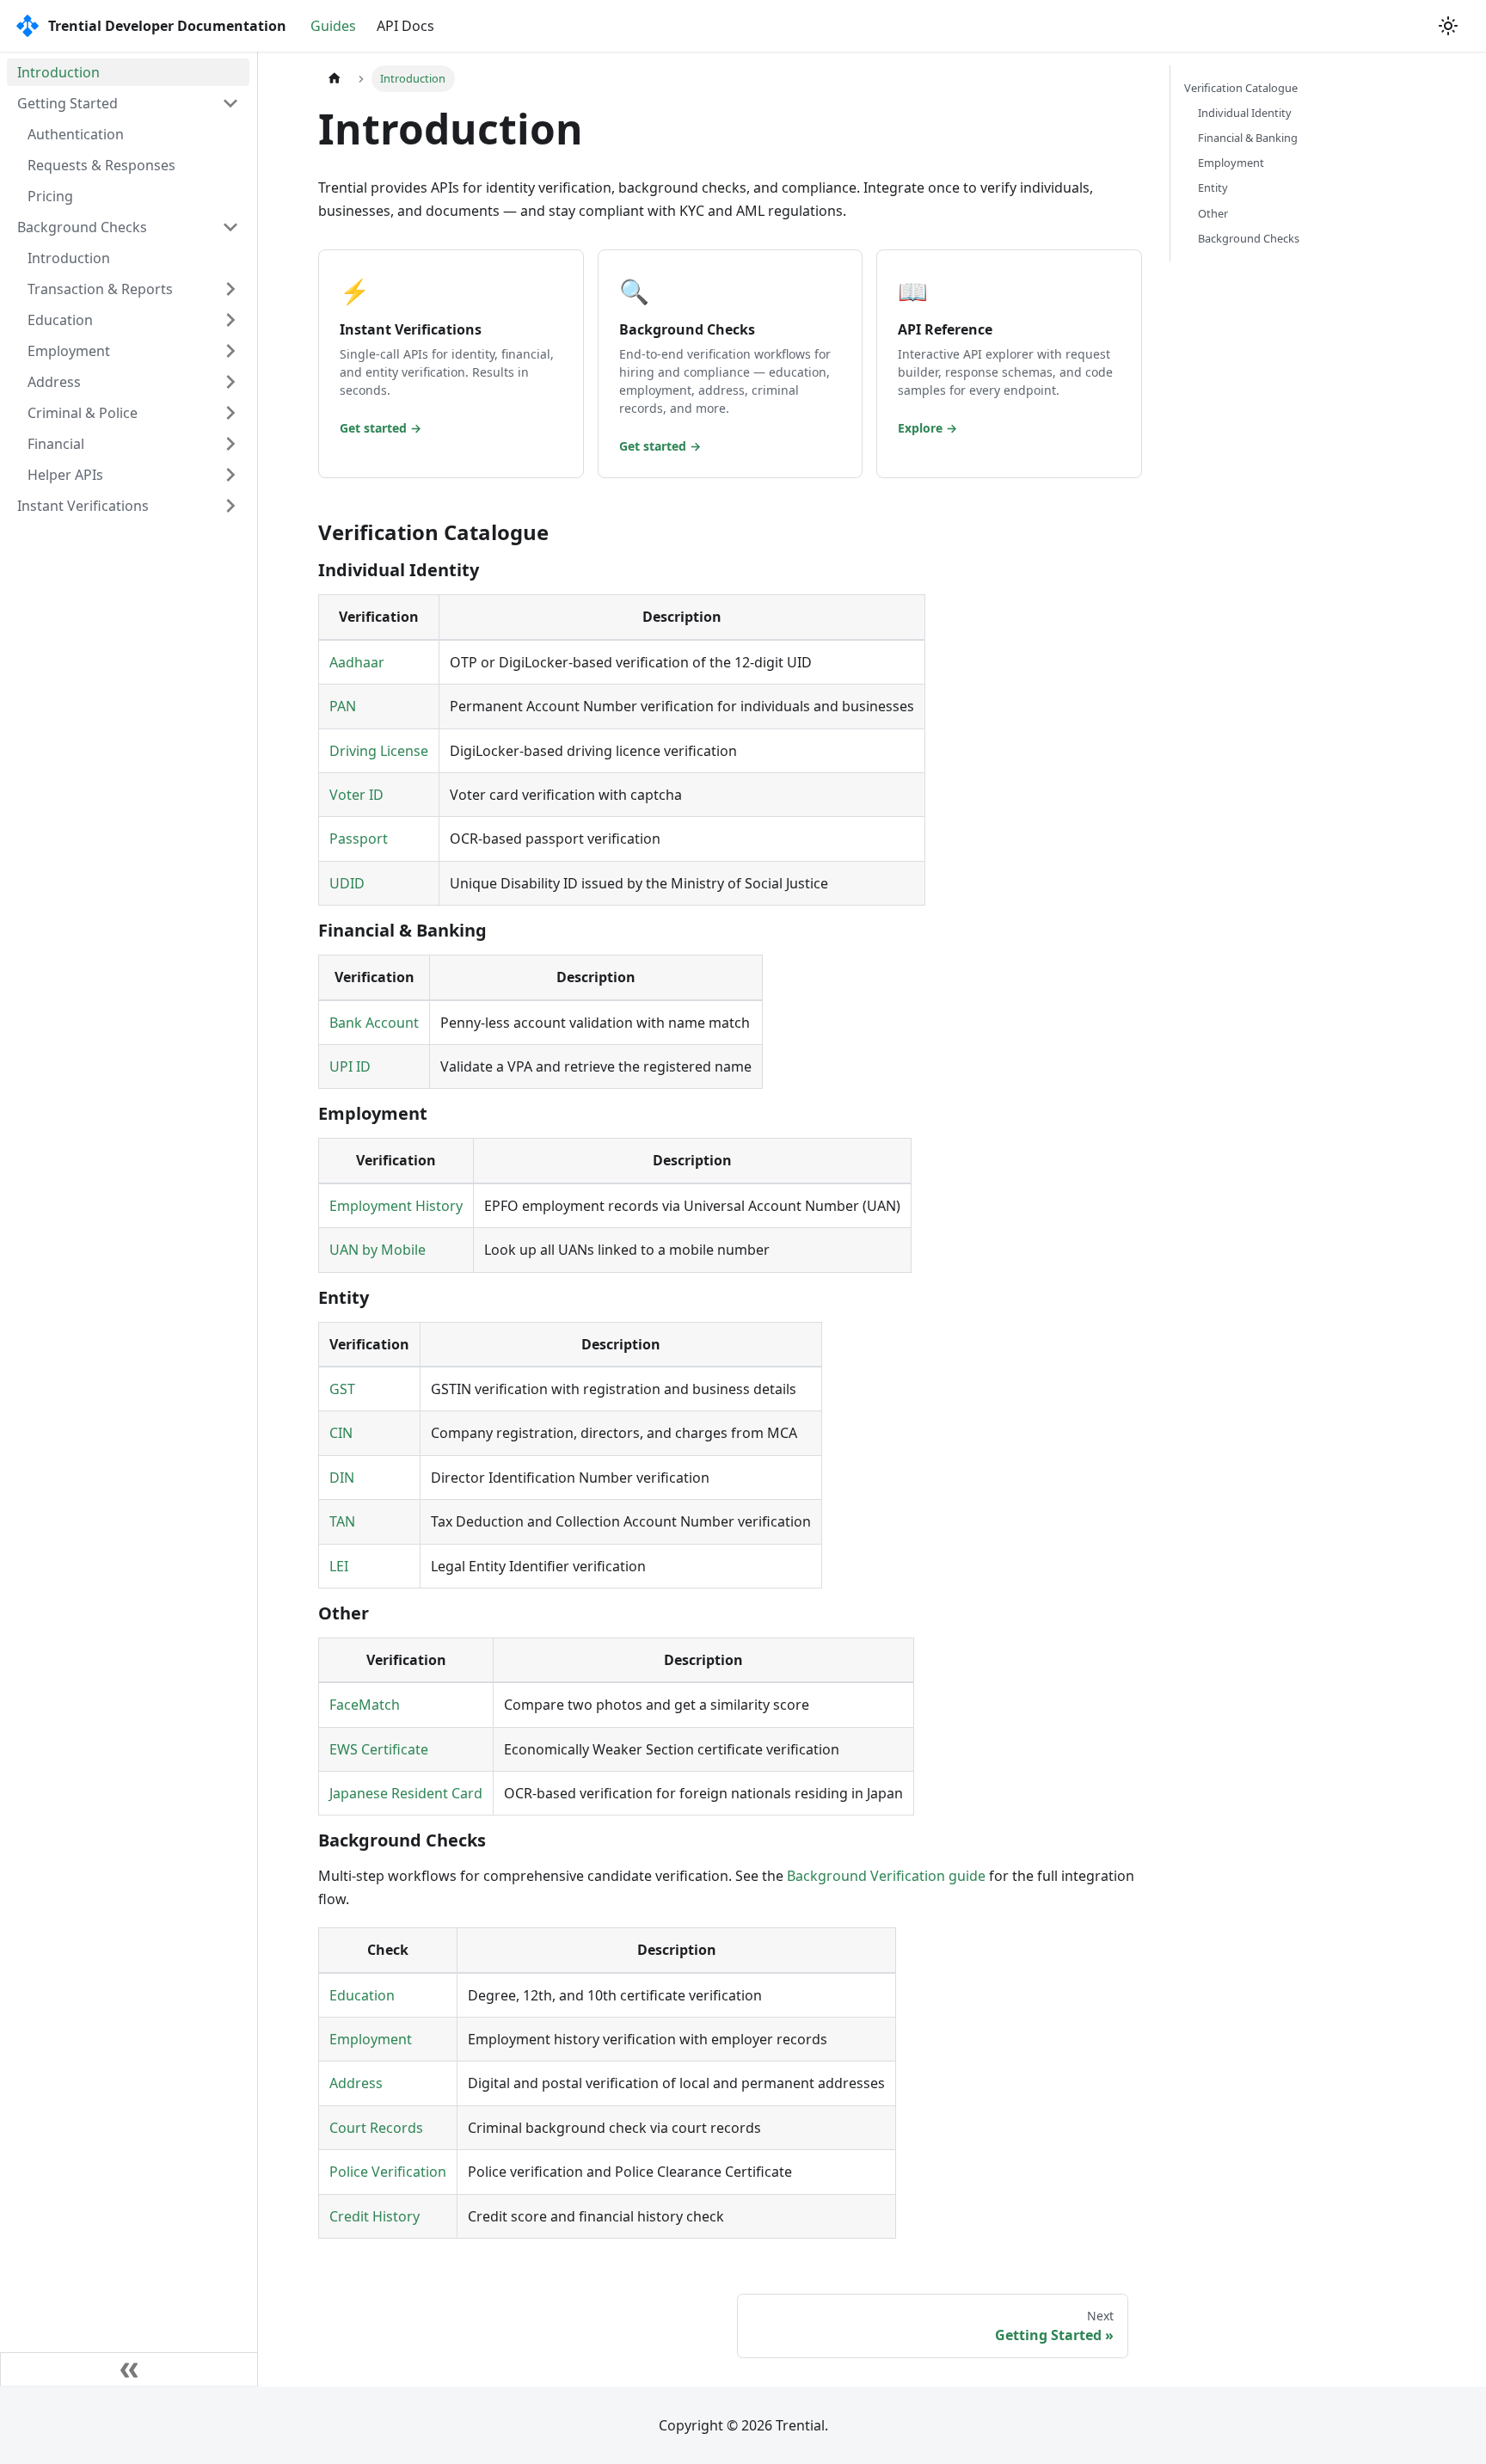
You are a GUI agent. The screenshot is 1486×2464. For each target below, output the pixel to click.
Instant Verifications (83, 506)
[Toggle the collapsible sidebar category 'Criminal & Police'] (230, 413)
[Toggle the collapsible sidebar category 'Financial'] (230, 444)
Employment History (396, 1206)
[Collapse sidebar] (129, 2369)
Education (60, 320)
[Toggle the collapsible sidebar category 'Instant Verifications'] (230, 506)
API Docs (405, 26)
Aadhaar (357, 662)
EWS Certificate (379, 1749)
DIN (342, 1478)
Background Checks (82, 227)
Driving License (379, 751)
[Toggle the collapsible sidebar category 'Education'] (230, 320)
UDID (347, 883)
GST (342, 1389)
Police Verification (388, 2172)
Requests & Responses (101, 165)
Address (54, 382)
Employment (69, 351)
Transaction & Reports (100, 289)
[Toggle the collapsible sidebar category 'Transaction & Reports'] (230, 289)
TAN (342, 1521)
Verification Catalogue (1241, 88)
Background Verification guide (886, 1876)
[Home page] (335, 79)
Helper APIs (65, 475)
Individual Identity (1245, 113)
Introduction (58, 72)
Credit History (375, 2216)
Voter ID (356, 795)
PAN (343, 706)
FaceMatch (365, 1705)
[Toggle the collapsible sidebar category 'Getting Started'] (230, 103)
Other (1213, 213)
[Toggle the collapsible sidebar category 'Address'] (230, 382)
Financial (56, 444)
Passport (359, 839)
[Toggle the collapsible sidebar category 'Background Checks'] (230, 227)
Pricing (50, 196)
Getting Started (68, 103)
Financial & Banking (1248, 138)
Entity (1213, 187)
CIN (341, 1433)
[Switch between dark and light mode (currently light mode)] (1448, 26)
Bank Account (374, 1023)
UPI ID (350, 1066)
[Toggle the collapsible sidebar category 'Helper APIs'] (230, 475)
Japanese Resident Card (406, 1793)
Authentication (76, 134)
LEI (339, 1566)
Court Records (376, 2128)
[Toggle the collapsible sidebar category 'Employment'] (230, 351)
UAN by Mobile (378, 1250)
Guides (333, 26)
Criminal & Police (83, 413)
